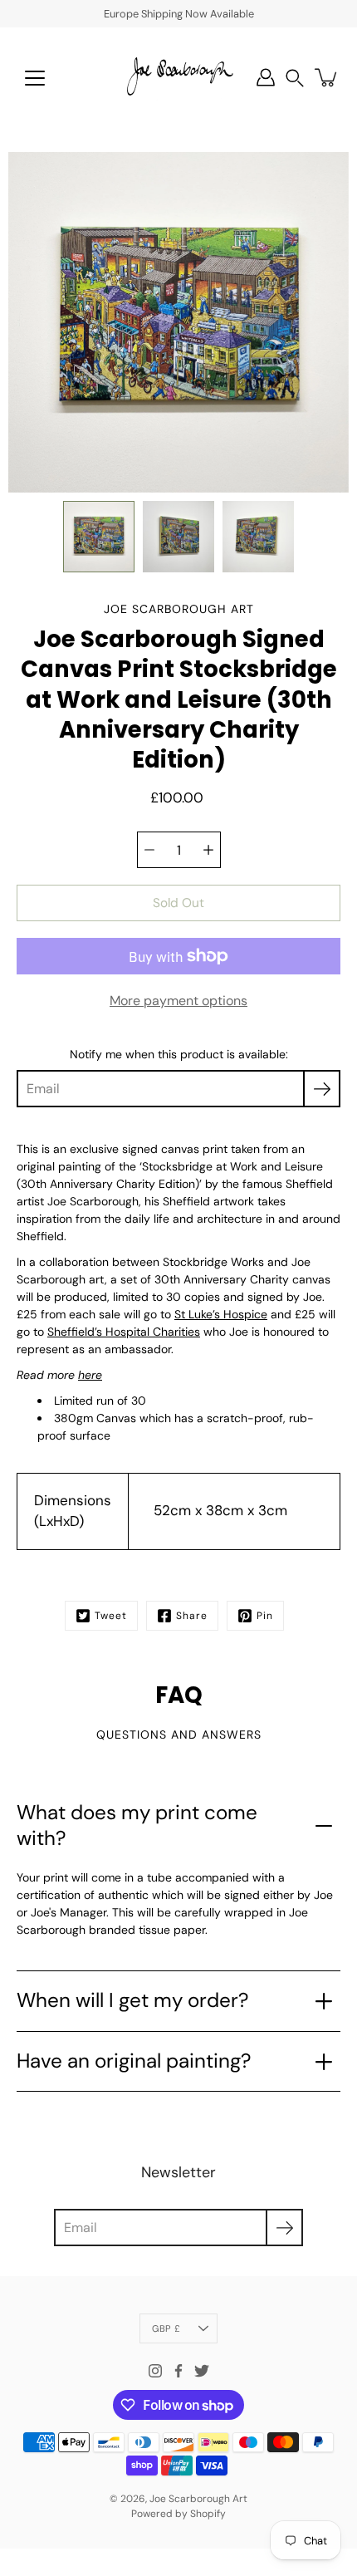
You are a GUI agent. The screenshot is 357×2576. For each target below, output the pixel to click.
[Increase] (208, 850)
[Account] (266, 77)
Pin (265, 1616)
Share (192, 1616)
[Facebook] (178, 2371)
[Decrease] (149, 850)
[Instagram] (155, 2371)
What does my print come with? (137, 1825)
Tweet (111, 1616)
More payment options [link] (178, 1001)
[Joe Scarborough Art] (178, 77)
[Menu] (35, 78)
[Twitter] (202, 2371)
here (90, 1375)
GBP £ (166, 2328)
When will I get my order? (132, 2000)
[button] (295, 78)
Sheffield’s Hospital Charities (124, 1332)
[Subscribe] (322, 1089)
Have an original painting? (134, 2061)
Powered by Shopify (178, 2514)
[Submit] (284, 2228)
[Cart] (327, 77)
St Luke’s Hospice (221, 1314)
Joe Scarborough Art (198, 2499)
